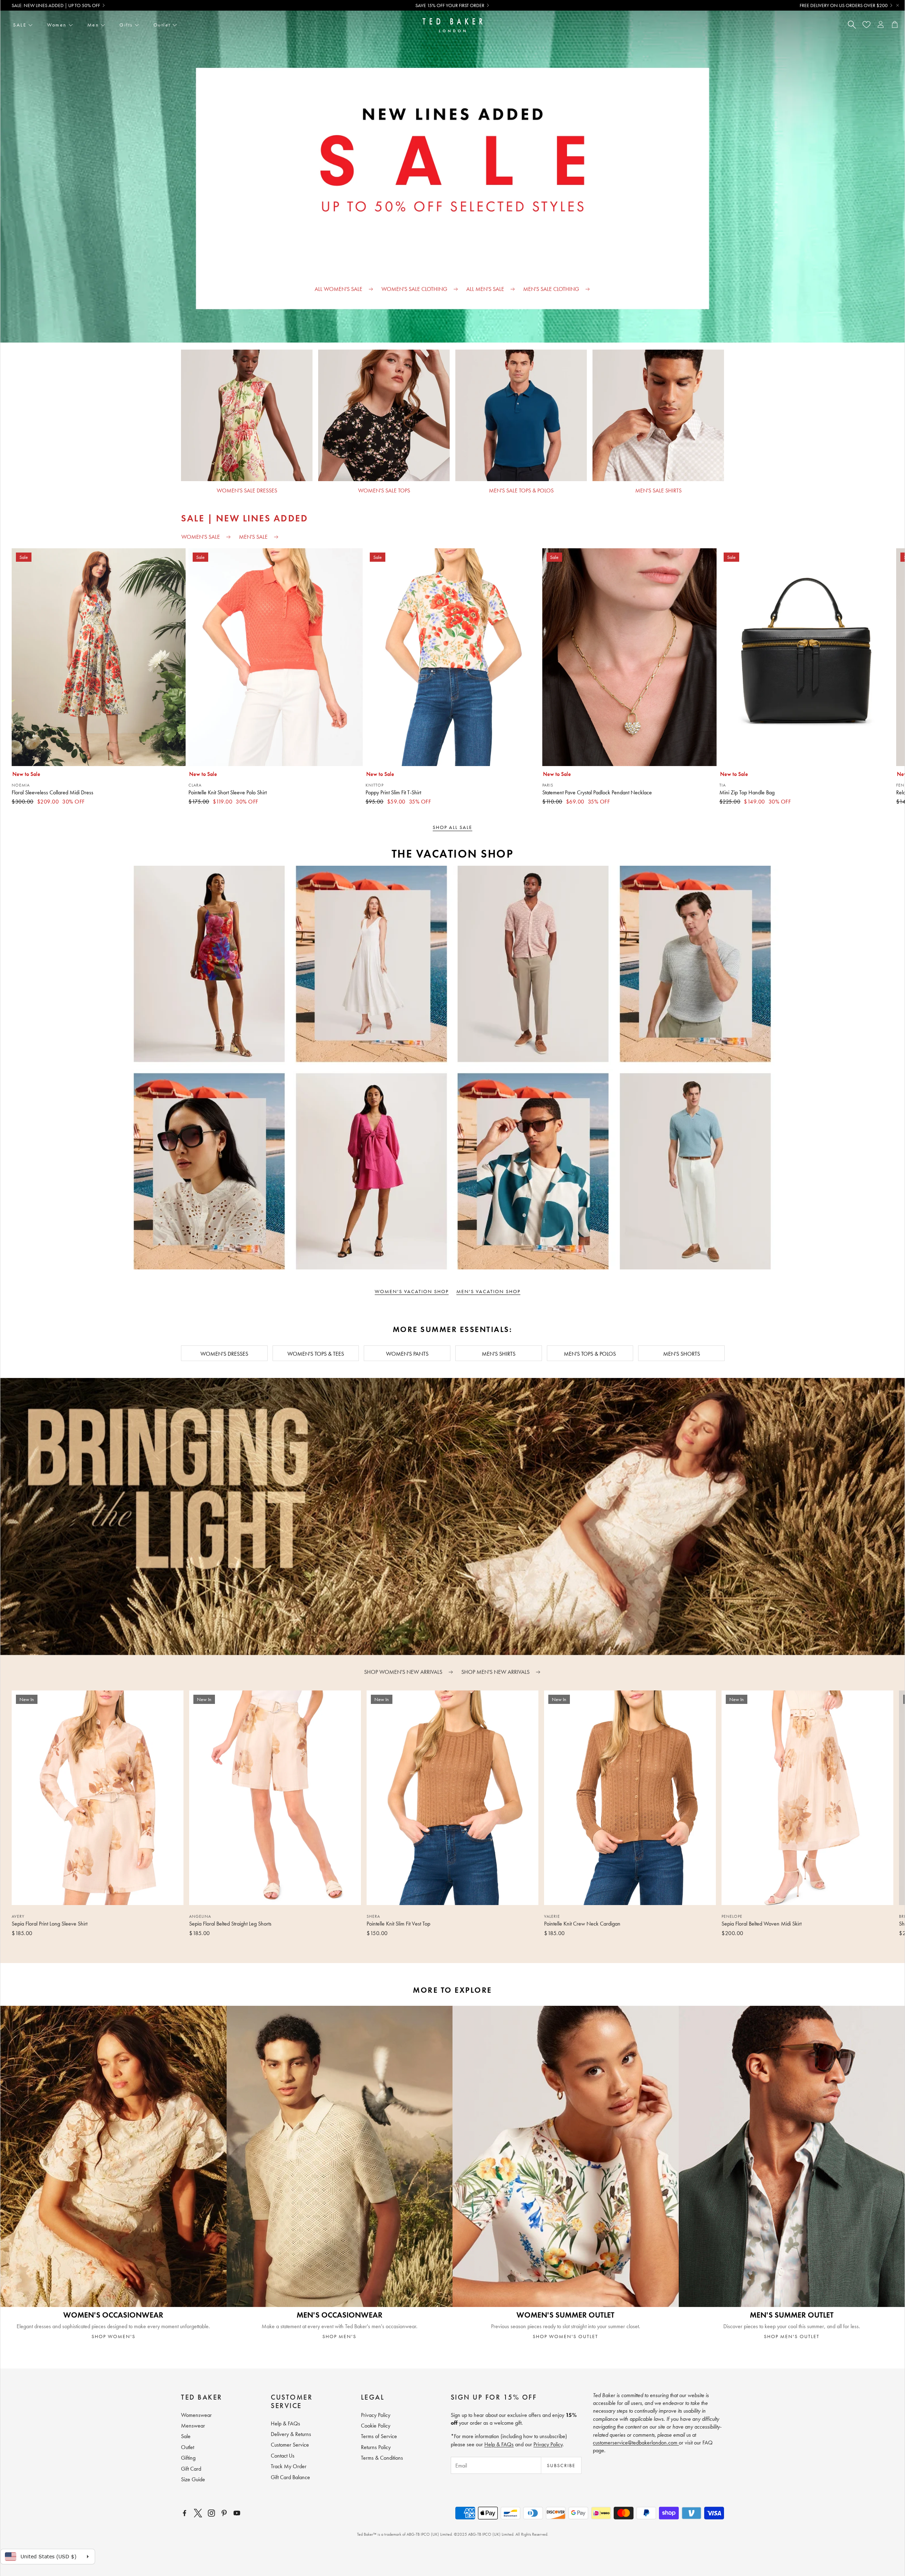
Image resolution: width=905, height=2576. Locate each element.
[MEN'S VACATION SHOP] (679, 1068)
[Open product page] (247, 415)
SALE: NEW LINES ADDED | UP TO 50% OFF (56, 5)
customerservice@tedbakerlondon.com (636, 2443)
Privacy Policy (548, 2444)
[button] (441, 1948)
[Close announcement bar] (898, 5)
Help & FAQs (499, 2444)
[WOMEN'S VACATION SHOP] (226, 1068)
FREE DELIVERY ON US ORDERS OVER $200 (844, 5)
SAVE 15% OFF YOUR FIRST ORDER (450, 5)
